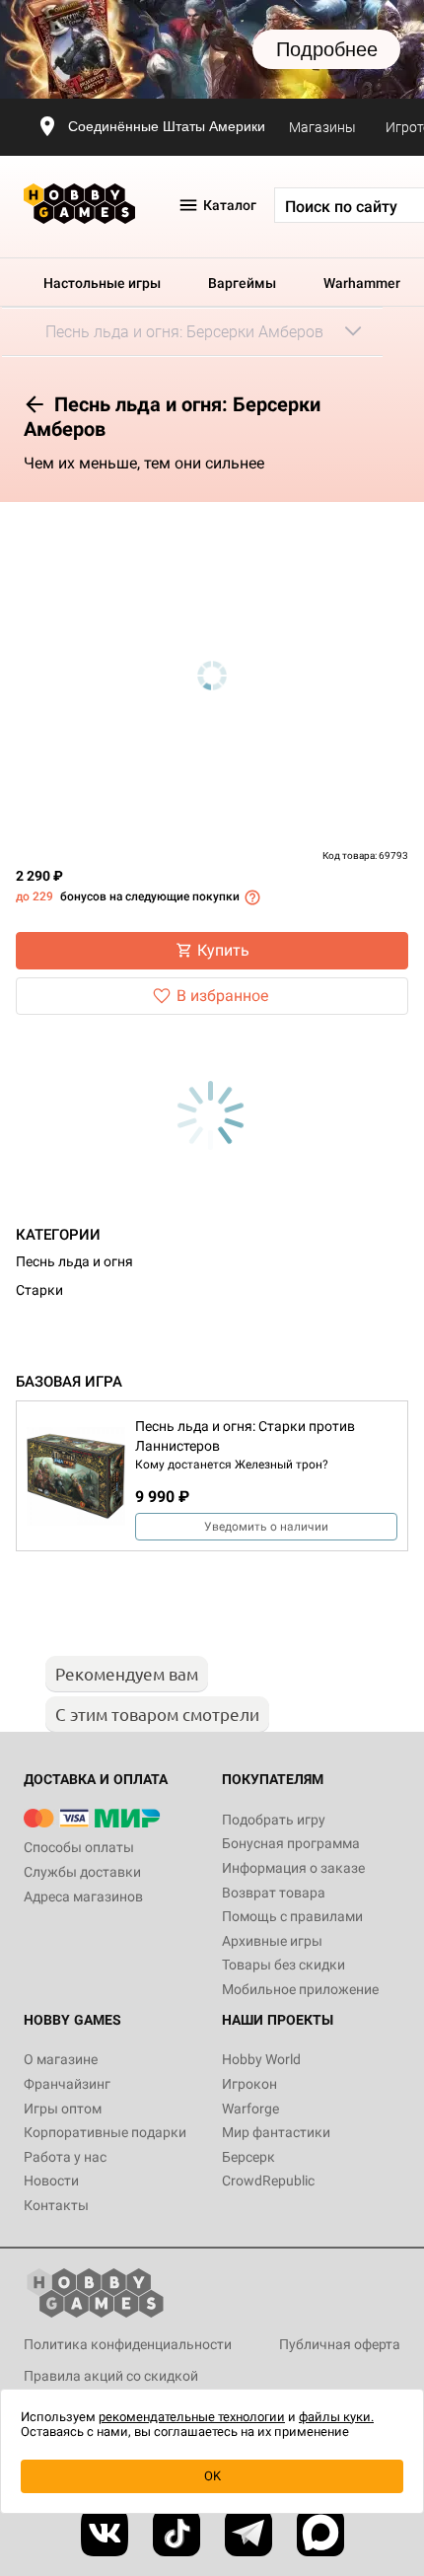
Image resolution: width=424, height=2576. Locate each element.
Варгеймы (242, 283)
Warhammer (362, 283)
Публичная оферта (340, 2344)
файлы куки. (336, 2417)
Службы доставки (82, 1872)
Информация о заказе (293, 1868)
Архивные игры (272, 1941)
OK (212, 2476)
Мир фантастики (276, 2132)
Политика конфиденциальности (128, 2344)
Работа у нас (65, 2157)
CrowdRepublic (268, 2181)
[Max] (320, 2533)
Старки (39, 1290)
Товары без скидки (283, 1965)
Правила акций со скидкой (111, 2376)
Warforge (250, 2109)
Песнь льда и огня (74, 1261)
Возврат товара (274, 1893)
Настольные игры (102, 283)
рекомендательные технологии (192, 2417)
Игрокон (249, 2084)
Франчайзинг (67, 2084)
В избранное (222, 996)
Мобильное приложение (300, 1989)
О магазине (61, 2059)
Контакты (56, 2205)
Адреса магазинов (83, 1896)
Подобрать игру (274, 1820)
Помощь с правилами (292, 1916)
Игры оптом (63, 2109)
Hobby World (261, 2059)
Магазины (322, 127)
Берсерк (248, 2157)
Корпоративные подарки (105, 2132)
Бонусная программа (291, 1843)
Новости (51, 2181)
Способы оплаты (79, 1847)
